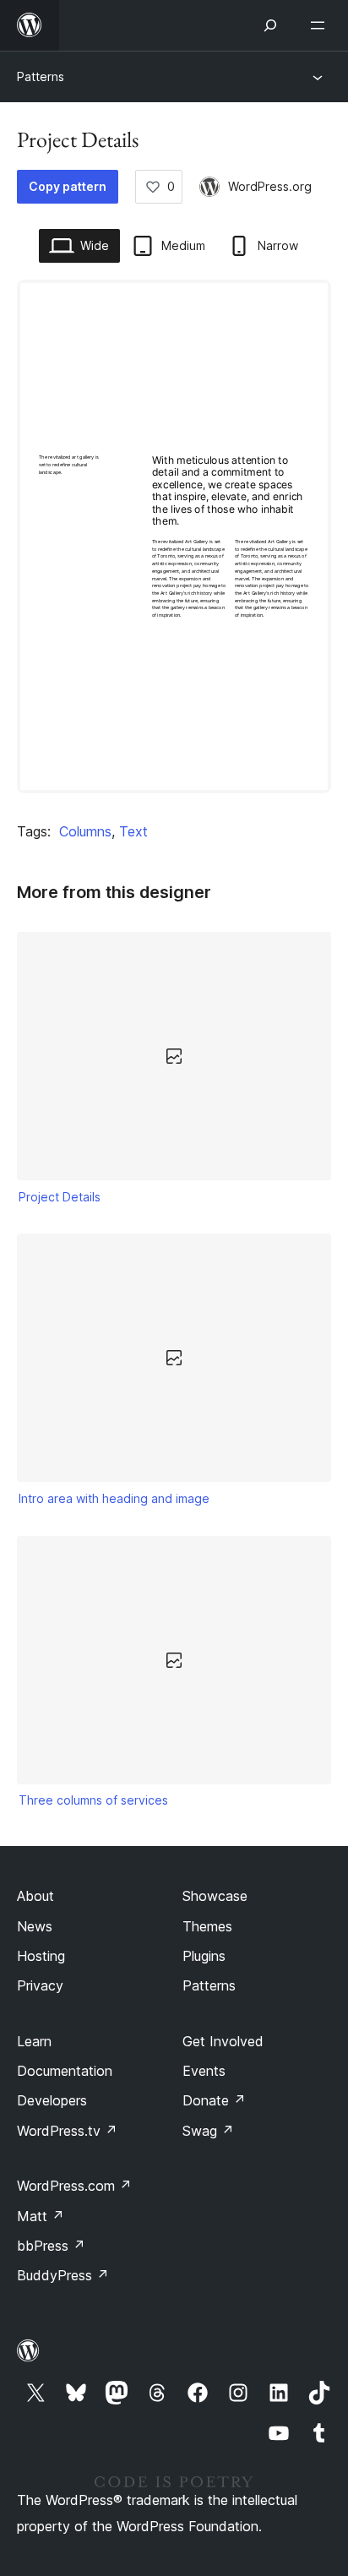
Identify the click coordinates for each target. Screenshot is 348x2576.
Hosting (41, 1956)
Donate (214, 2100)
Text (133, 831)
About (35, 1896)
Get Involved (223, 2041)
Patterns (41, 76)
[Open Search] (270, 25)
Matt (41, 2216)
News (35, 1926)
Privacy (40, 1985)
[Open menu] (321, 25)
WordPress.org (270, 186)
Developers (52, 2100)
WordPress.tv (67, 2131)
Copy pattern (68, 186)
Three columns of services (93, 1800)
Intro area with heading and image (114, 1498)
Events (204, 2071)
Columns (85, 831)
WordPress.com (74, 2186)
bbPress (51, 2246)
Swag (208, 2131)
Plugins (204, 1956)
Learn (34, 2041)
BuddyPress (63, 2275)
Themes (207, 1926)
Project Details (60, 1197)
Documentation (65, 2071)
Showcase (215, 1896)
